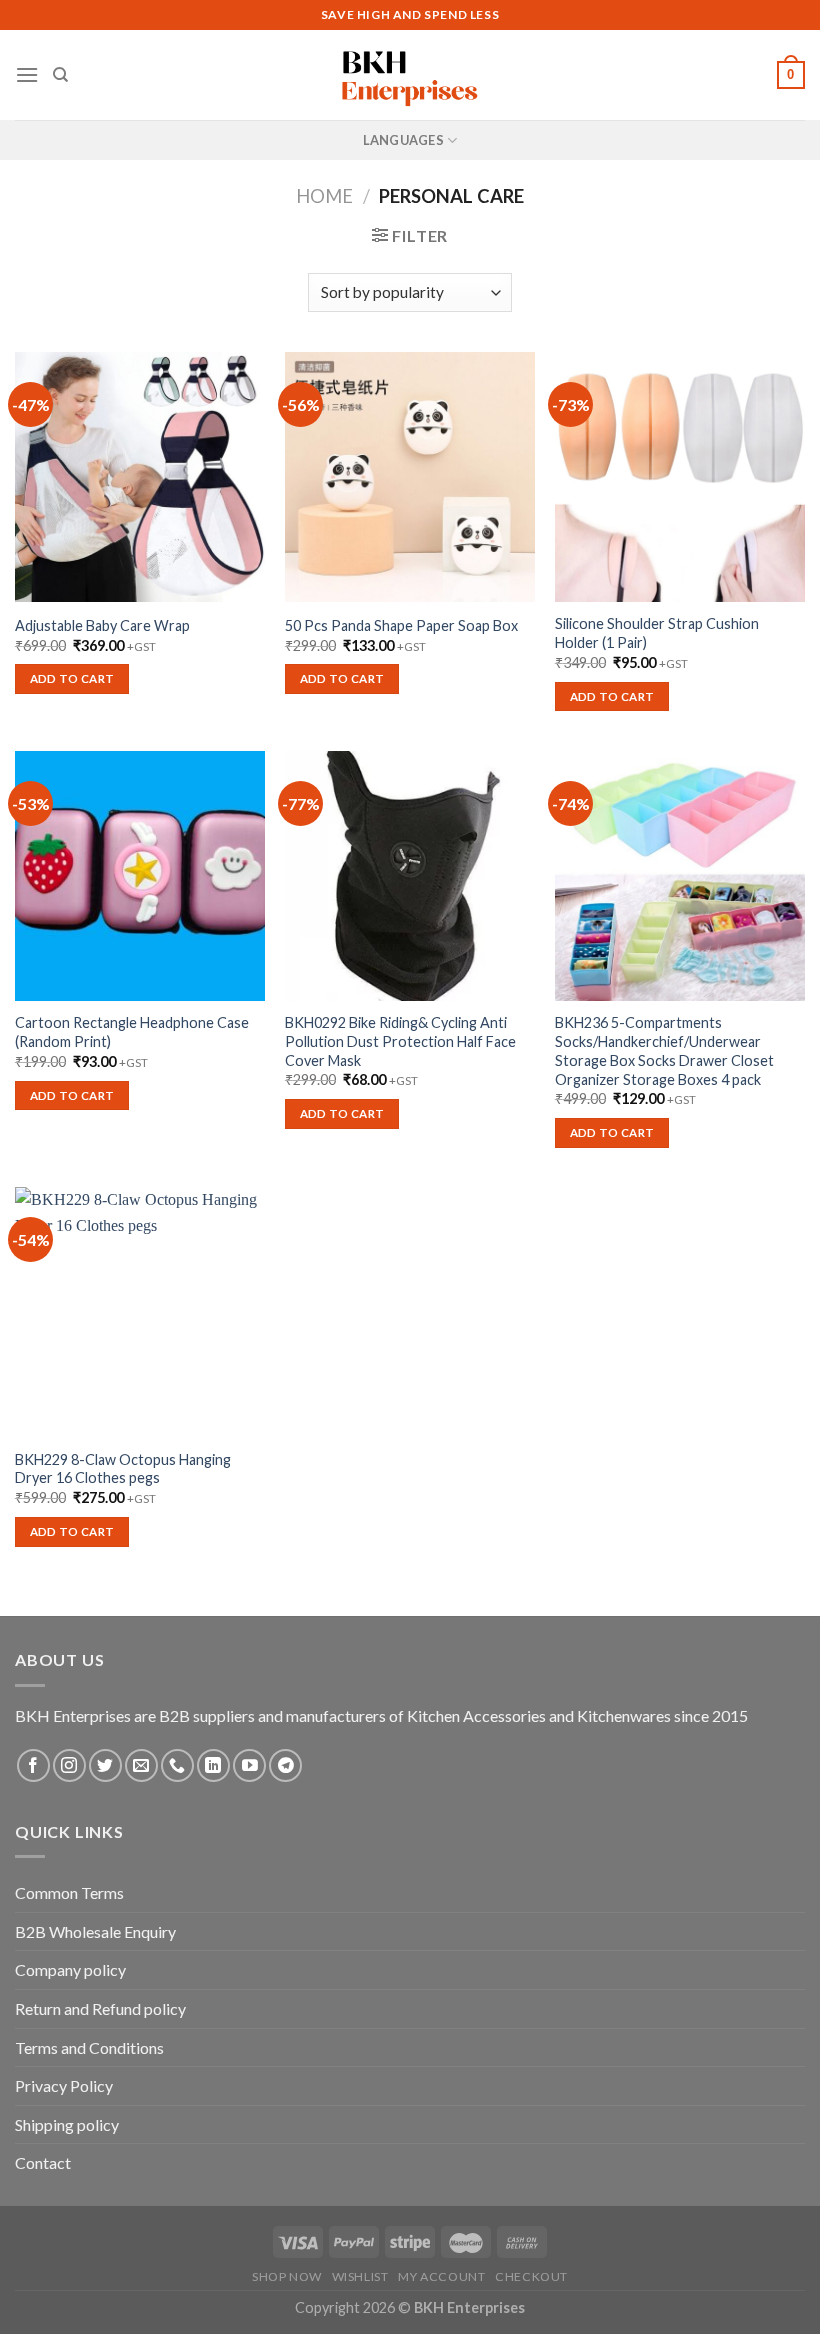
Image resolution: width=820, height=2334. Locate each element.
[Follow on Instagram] (69, 1765)
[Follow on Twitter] (105, 1765)
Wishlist (360, 2276)
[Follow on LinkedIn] (213, 1765)
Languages (403, 140)
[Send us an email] (141, 1765)
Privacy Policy (64, 2085)
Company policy (70, 1969)
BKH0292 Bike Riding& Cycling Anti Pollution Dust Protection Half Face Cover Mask (400, 1041)
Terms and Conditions (89, 2047)
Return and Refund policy (100, 2008)
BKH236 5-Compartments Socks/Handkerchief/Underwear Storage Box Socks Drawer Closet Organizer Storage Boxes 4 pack (664, 1050)
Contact (43, 2162)
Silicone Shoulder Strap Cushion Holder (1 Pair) (657, 633)
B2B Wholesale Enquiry (95, 1931)
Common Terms (69, 1892)
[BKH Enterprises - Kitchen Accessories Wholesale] (410, 75)
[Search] (60, 75)
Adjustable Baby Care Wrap (102, 625)
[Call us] (177, 1765)
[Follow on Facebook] (33, 1765)
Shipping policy (67, 2124)
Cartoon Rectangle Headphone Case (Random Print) (132, 1032)
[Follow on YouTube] (249, 1765)
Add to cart (72, 678)
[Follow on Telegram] (285, 1765)
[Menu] (27, 74)
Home (324, 196)
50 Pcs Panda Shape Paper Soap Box (401, 625)
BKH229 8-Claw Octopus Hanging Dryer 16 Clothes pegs (123, 1469)
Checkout (531, 2276)
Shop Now (287, 2276)
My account (441, 2276)
